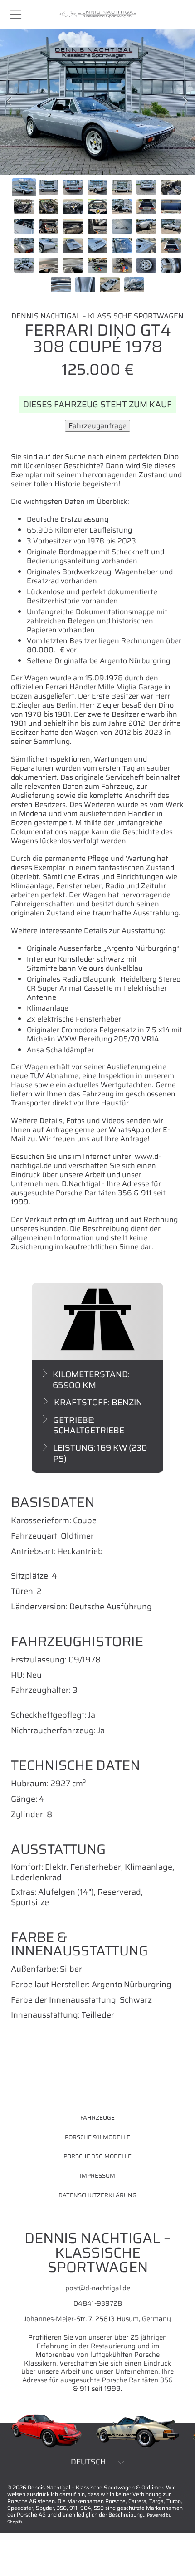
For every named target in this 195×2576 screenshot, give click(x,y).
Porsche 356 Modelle (97, 2156)
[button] (16, 15)
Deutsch (88, 2462)
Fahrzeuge (97, 2118)
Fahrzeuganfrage (97, 426)
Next (185, 102)
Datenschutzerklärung (97, 2195)
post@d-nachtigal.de (98, 2288)
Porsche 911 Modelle (97, 2137)
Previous (10, 102)
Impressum (97, 2176)
